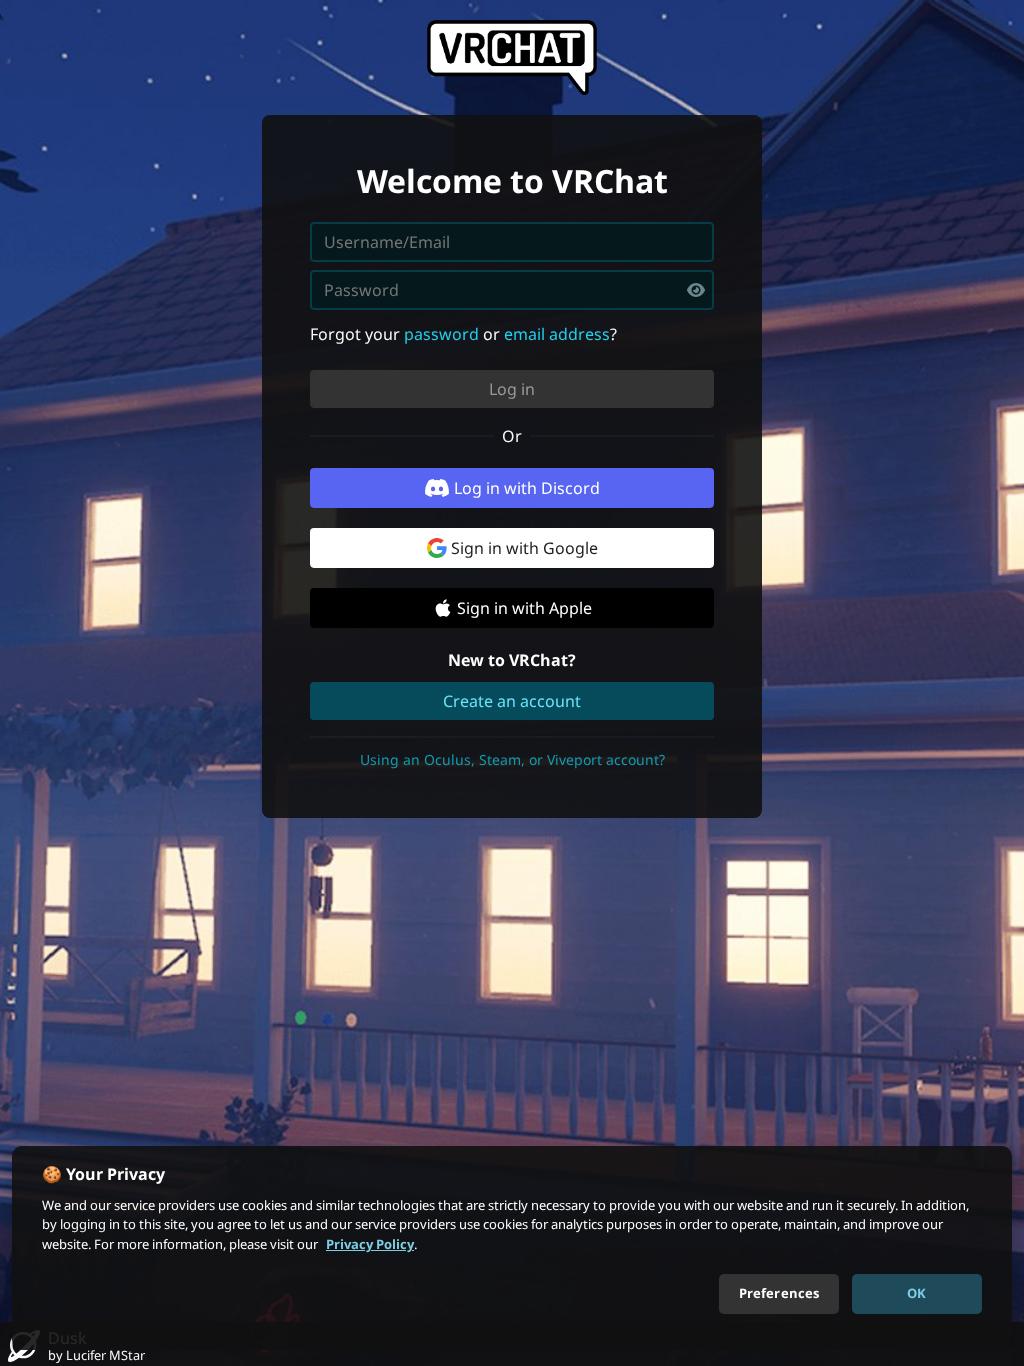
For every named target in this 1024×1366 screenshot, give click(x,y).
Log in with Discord (527, 488)
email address (557, 334)
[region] (512, 1248)
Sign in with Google (524, 548)
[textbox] (512, 290)
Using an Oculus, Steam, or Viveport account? (512, 759)
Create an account (512, 701)
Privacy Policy (370, 1244)
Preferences (779, 1293)
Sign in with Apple (524, 608)
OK (916, 1293)
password (441, 334)
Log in (512, 389)
